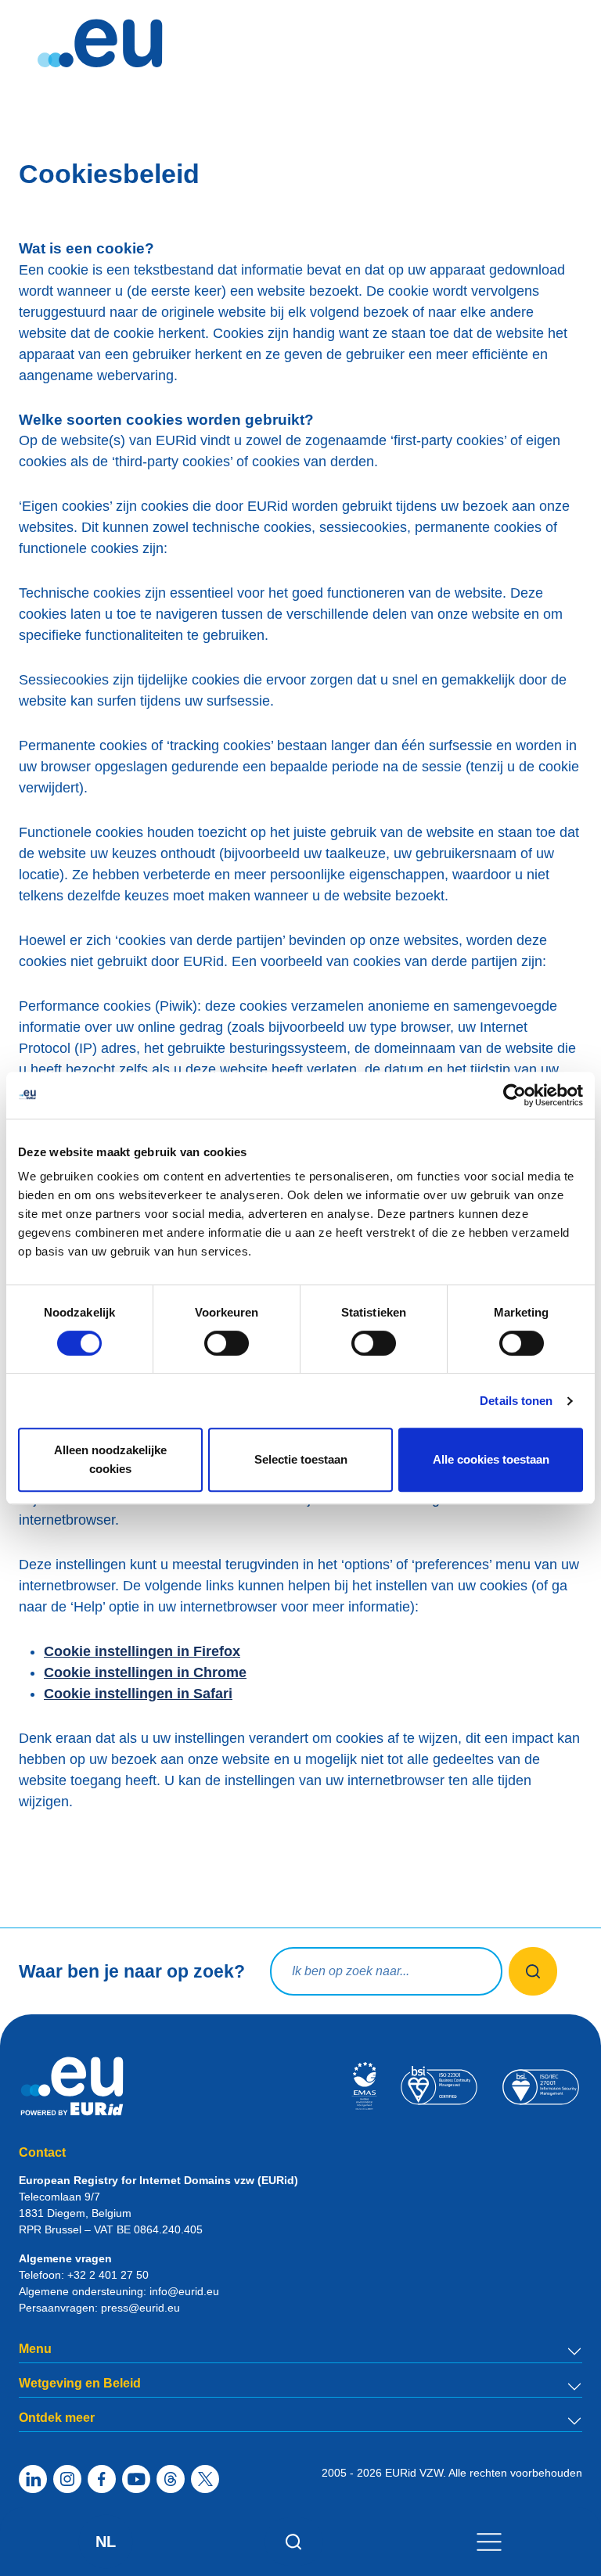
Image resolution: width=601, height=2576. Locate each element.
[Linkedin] (33, 2479)
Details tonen (516, 1401)
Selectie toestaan (301, 1459)
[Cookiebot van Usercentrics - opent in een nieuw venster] (515, 1095)
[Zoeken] (294, 2542)
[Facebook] (102, 2479)
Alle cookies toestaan (491, 1459)
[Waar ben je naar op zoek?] (533, 1971)
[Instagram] (67, 2479)
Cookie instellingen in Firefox (142, 1651)
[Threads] (171, 2479)
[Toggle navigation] (489, 2541)
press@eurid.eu (140, 2308)
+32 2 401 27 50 (108, 2275)
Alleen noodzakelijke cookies (110, 1459)
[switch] (227, 1343)
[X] (205, 2479)
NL (106, 2542)
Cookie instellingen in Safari (138, 1694)
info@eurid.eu (184, 2291)
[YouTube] (136, 2479)
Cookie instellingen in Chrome (145, 1672)
